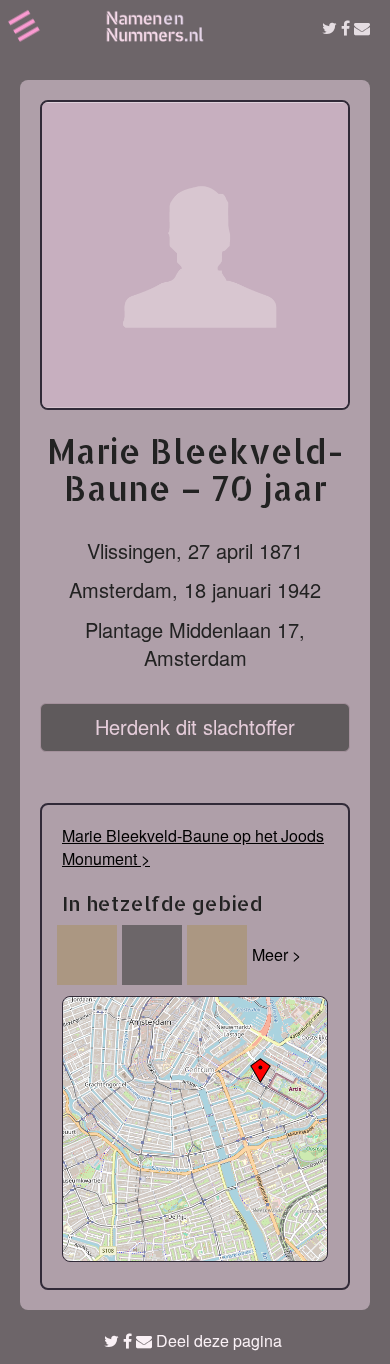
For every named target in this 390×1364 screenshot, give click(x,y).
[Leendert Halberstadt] (87, 955)
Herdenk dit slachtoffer (195, 726)
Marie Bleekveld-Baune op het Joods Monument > (193, 847)
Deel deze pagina (217, 1340)
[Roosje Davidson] (152, 955)
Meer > (276, 954)
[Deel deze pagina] (346, 27)
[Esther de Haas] (217, 955)
